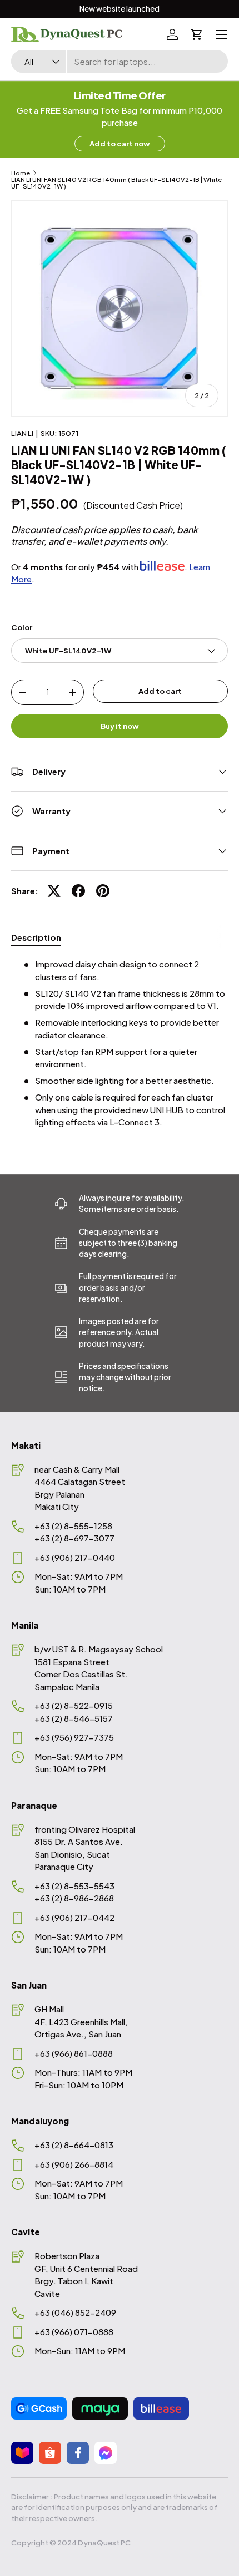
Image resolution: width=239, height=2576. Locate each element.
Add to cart (160, 691)
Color (22, 627)
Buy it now (120, 726)
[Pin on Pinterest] (103, 891)
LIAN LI (22, 433)
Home (21, 173)
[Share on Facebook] (78, 891)
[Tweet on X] (54, 891)
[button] (197, 34)
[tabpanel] (120, 1043)
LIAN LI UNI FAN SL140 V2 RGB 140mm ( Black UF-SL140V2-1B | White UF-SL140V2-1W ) (116, 183)
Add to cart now (120, 143)
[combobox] (120, 61)
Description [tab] (36, 937)
